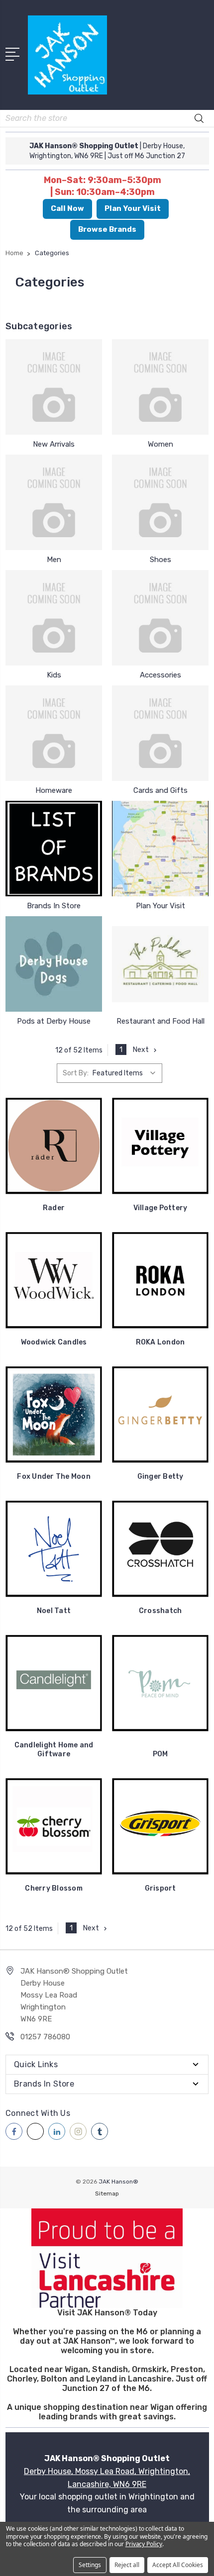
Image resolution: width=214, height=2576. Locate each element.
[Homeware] (54, 733)
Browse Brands (107, 229)
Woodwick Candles (54, 1342)
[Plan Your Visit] (160, 849)
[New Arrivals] (54, 387)
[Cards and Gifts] (160, 733)
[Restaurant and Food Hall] (160, 964)
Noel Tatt (54, 1611)
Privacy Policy (144, 2544)
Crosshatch (160, 1611)
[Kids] (54, 618)
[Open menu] (14, 53)
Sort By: (76, 1073)
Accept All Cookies (178, 2565)
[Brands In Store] (54, 849)
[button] (107, 2258)
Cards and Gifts (160, 790)
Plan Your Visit (133, 208)
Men (54, 560)
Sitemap (107, 2194)
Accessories (160, 675)
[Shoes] (160, 502)
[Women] (160, 387)
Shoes (160, 560)
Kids (54, 675)
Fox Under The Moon (54, 1477)
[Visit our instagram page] (78, 2131)
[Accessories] (160, 618)
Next (141, 1050)
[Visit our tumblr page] (100, 2131)
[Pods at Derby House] (54, 964)
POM (160, 1754)
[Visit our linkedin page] (57, 2131)
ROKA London (160, 1342)
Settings (90, 2565)
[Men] (54, 502)
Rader (54, 1208)
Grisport (160, 1888)
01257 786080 (45, 2037)
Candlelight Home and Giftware (54, 1750)
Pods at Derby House (54, 1021)
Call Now (67, 208)
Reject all (127, 2565)
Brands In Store (54, 906)
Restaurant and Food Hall (160, 1021)
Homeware (54, 790)
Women (160, 444)
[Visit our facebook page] (14, 2131)
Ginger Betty (160, 1477)
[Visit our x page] (35, 2131)
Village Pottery (160, 1208)
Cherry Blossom (54, 1888)
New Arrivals (54, 444)
